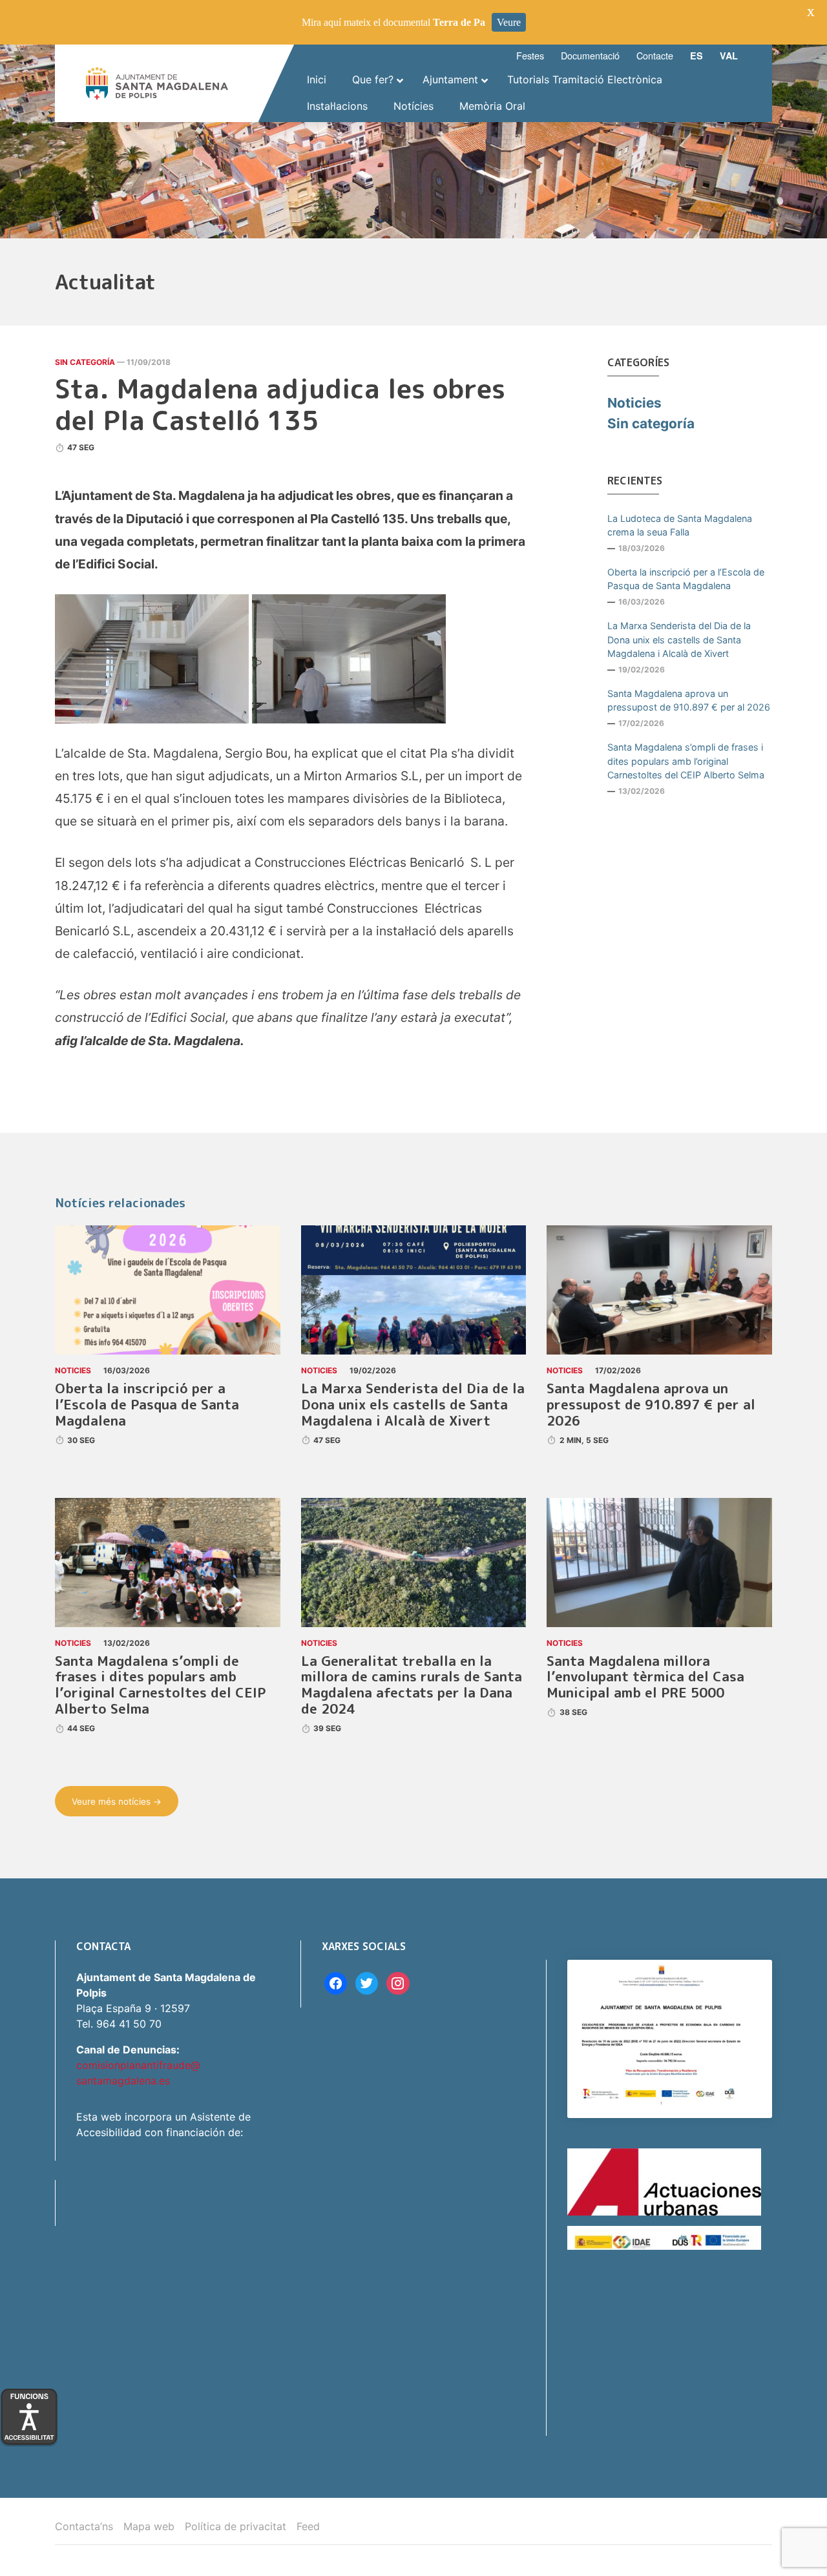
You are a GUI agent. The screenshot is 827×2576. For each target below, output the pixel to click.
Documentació (590, 55)
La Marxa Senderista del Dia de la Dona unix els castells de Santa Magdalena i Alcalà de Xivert (679, 639)
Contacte (655, 55)
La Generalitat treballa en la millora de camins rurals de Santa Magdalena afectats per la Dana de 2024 (412, 1685)
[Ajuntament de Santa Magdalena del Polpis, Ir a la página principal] (157, 83)
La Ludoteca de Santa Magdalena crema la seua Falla (680, 525)
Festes (530, 55)
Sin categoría (85, 362)
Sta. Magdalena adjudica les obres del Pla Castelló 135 (280, 404)
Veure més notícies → (117, 1802)
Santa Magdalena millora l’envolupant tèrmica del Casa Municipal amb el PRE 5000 (645, 1677)
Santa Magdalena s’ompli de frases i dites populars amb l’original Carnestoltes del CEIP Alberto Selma (686, 761)
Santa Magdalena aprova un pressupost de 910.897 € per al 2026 (689, 701)
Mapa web (149, 2526)
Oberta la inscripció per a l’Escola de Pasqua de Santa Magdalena (686, 579)
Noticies (634, 403)
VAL (729, 56)
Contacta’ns (84, 2526)
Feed (308, 2526)
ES (696, 56)
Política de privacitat (236, 2526)
